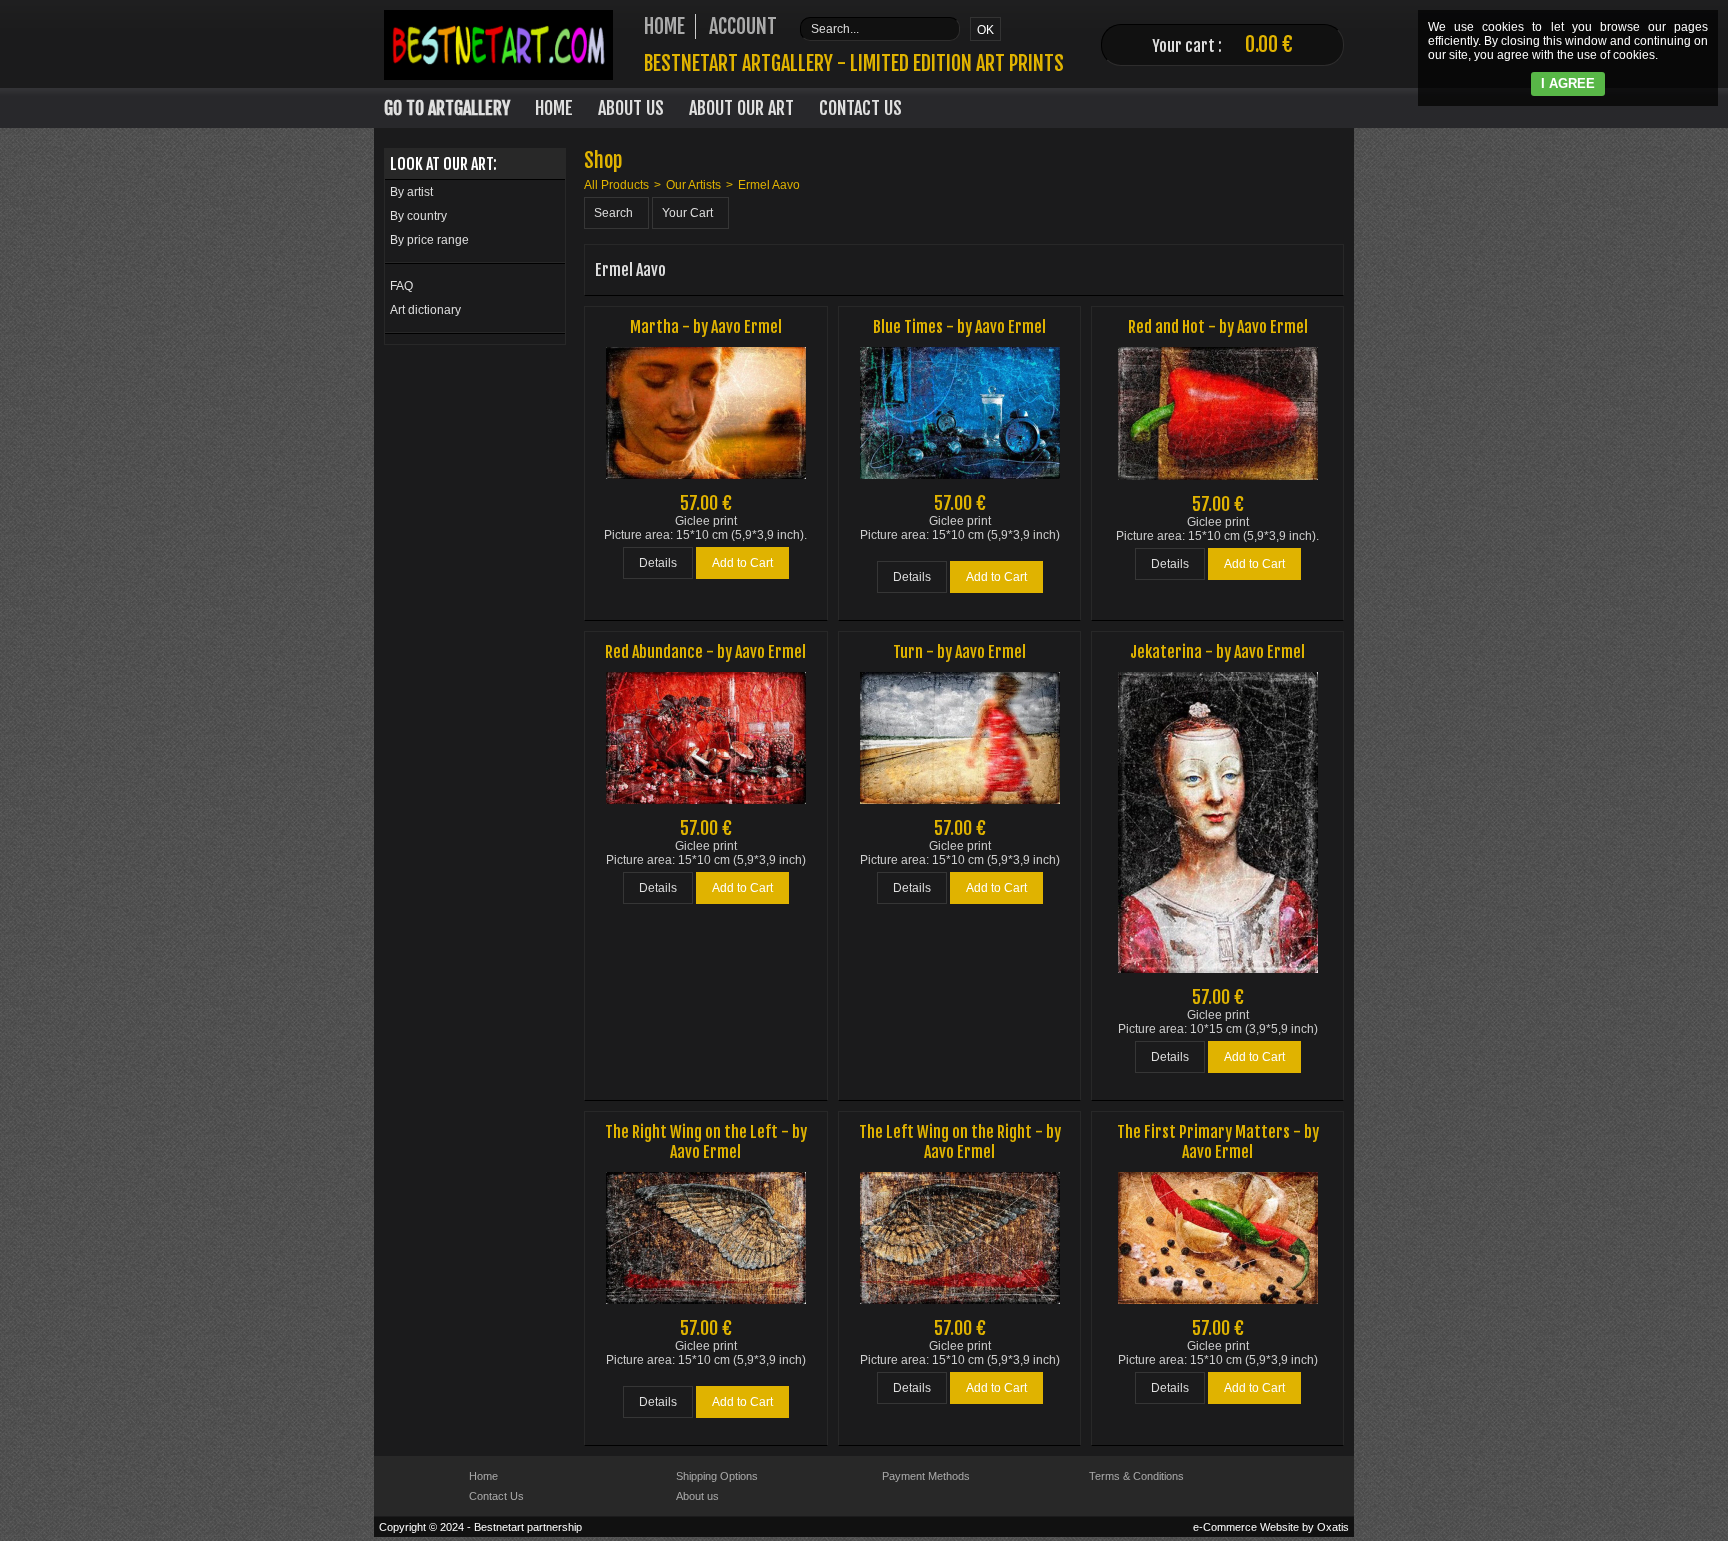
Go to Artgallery (447, 108)
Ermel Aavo (769, 185)
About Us (631, 108)
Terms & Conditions (1136, 1476)
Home (554, 108)
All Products (616, 185)
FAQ (401, 286)
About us (697, 1496)
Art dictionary (425, 310)
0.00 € (1269, 44)
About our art (741, 108)
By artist (411, 192)
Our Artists (693, 185)
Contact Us (860, 108)
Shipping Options (717, 1476)
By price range (429, 240)
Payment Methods (926, 1476)
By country (418, 216)
